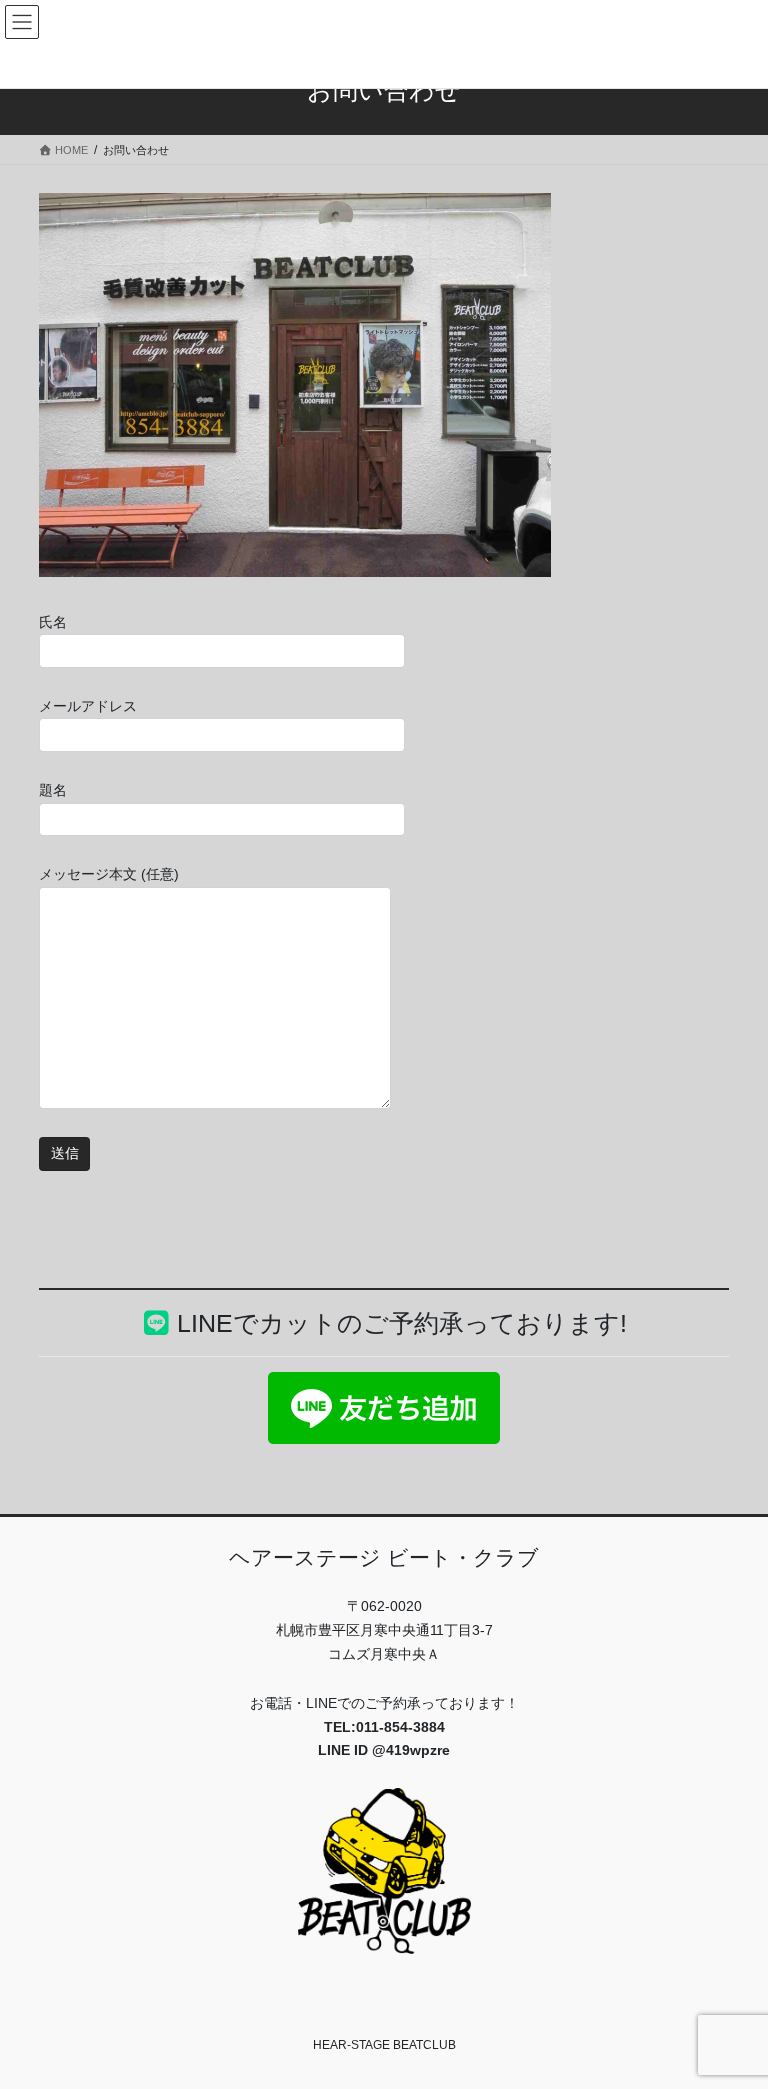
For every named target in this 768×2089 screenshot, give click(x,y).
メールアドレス (88, 706)
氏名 (53, 622)
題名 (53, 790)
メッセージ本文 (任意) (109, 874)
